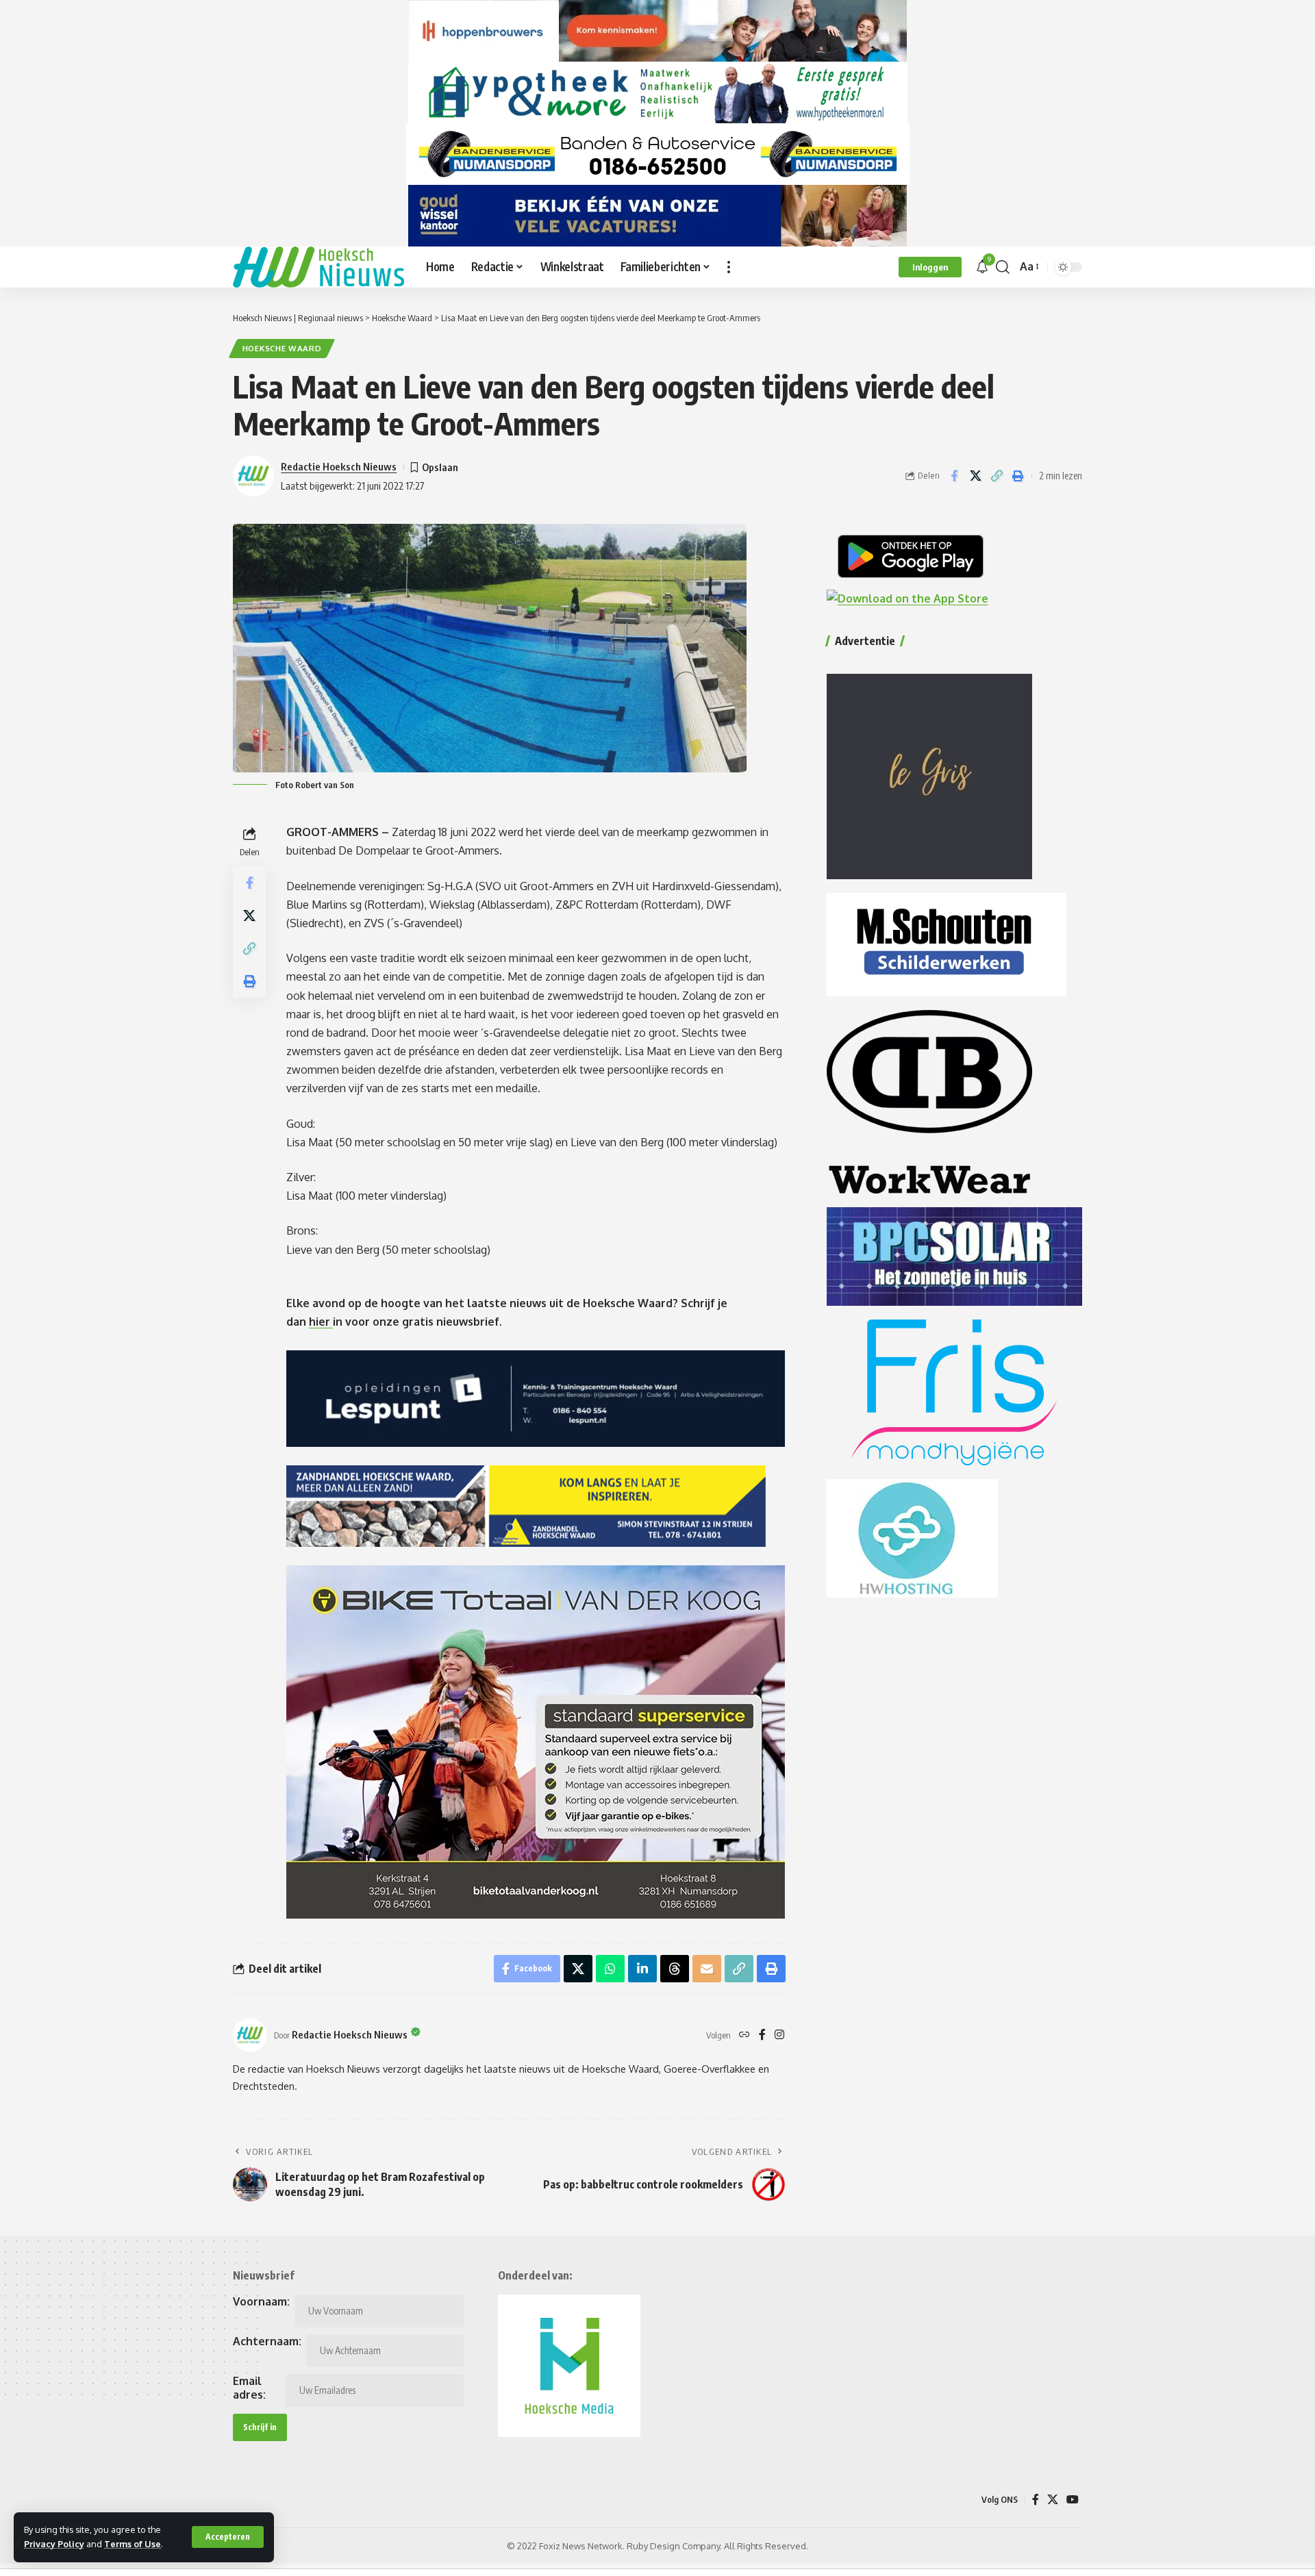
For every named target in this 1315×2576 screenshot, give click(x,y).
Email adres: (249, 2388)
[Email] (707, 1969)
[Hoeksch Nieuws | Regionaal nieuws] (318, 267)
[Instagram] (779, 2035)
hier (321, 1322)
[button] (228, 2537)
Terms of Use (133, 2544)
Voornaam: (261, 2301)
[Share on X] (975, 476)
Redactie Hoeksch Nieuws (339, 466)
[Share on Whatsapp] (610, 1969)
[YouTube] (1073, 2500)
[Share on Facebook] (954, 476)
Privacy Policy (54, 2544)
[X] (1053, 2500)
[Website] (744, 2035)
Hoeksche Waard (282, 348)
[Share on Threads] (675, 1969)
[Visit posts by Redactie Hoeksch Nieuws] (250, 2035)
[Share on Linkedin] (642, 1969)
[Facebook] (762, 2035)
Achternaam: (267, 2341)
